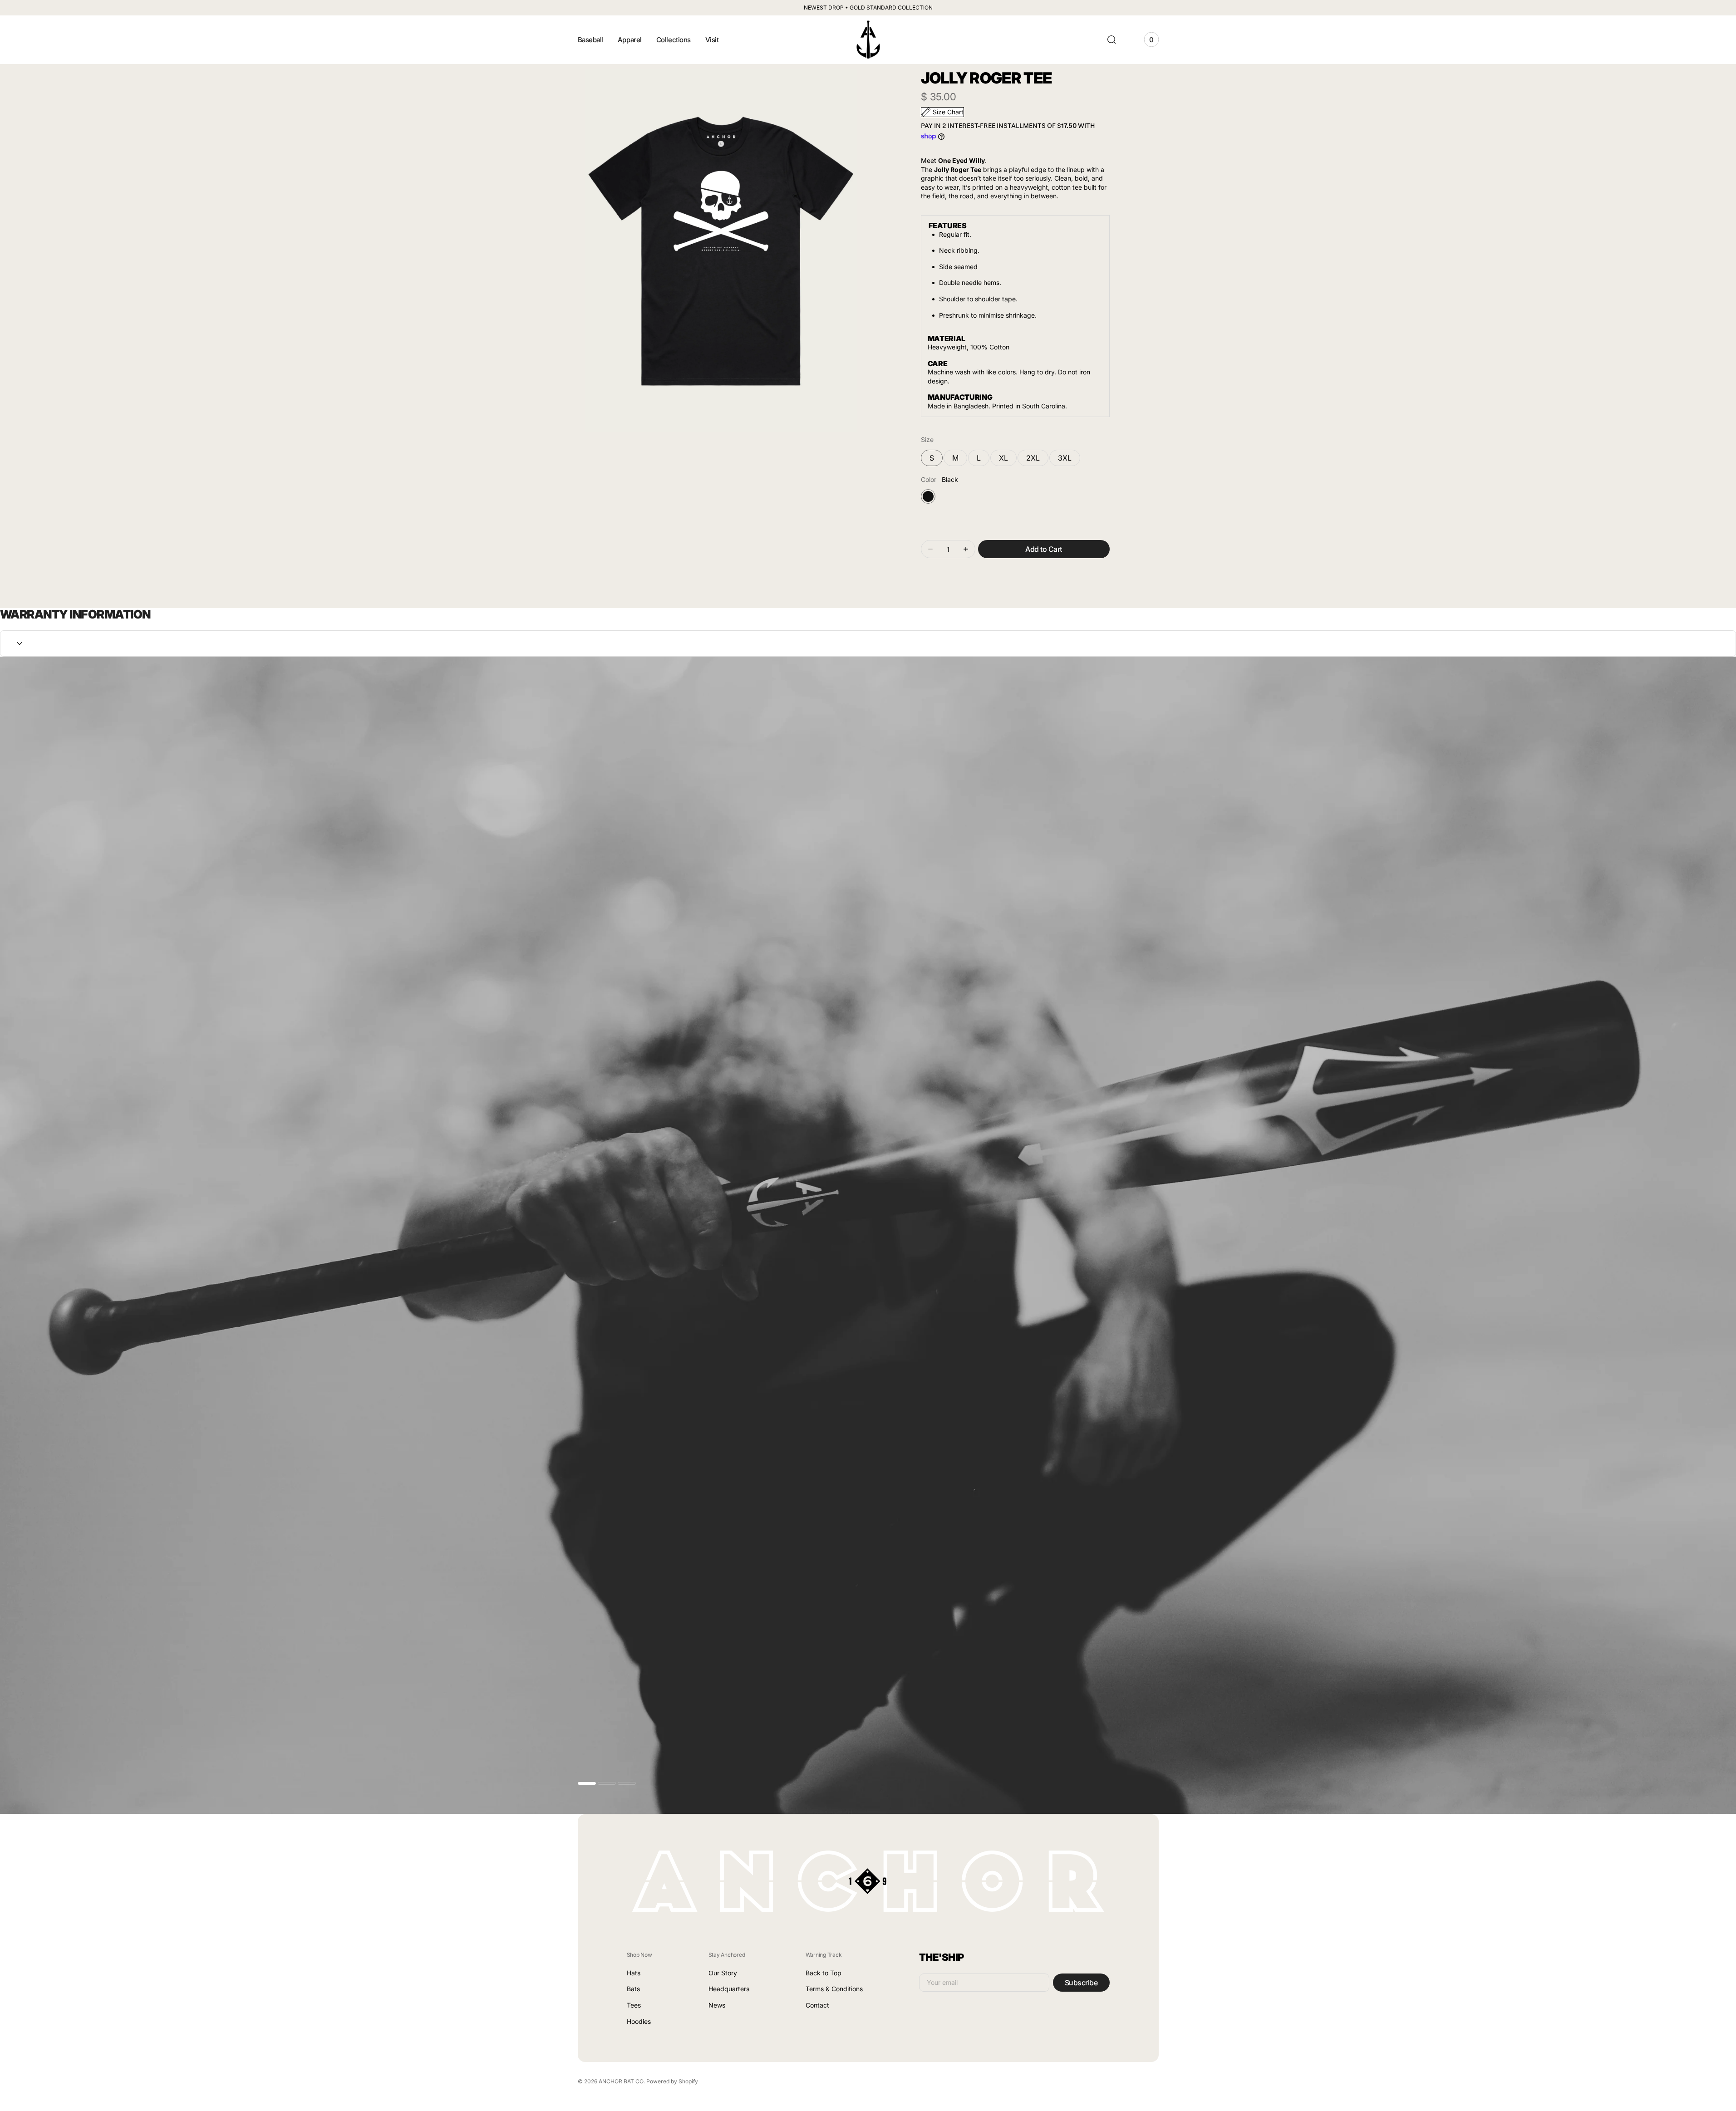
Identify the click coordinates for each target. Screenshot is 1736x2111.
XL (1008, 460)
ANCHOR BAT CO (621, 2081)
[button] (1111, 39)
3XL (1069, 460)
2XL (1037, 460)
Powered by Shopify (672, 2081)
